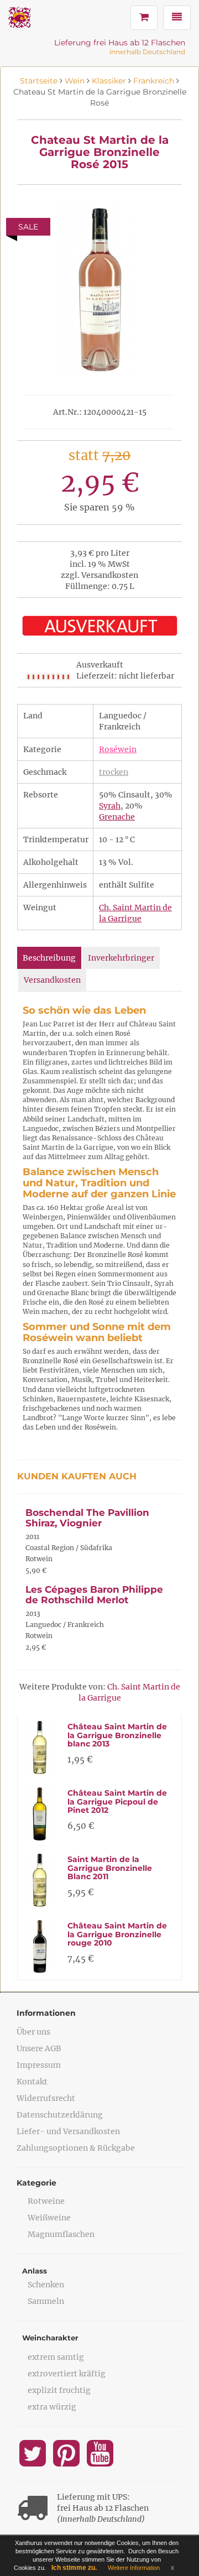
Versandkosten (52, 980)
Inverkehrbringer (121, 958)
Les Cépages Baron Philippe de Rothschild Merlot (94, 1595)
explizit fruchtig (59, 2390)
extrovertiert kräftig (67, 2374)
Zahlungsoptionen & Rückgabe (76, 2148)
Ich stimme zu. (74, 2568)
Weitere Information (134, 2568)
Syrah (110, 806)
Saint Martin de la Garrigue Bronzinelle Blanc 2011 (110, 1868)
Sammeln (46, 2301)
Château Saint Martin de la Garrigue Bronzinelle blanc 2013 (117, 1735)
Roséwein (118, 749)
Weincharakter (50, 2338)
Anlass (35, 2271)
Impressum (39, 2065)
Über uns (33, 2032)
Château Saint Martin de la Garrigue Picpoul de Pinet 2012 (117, 1801)
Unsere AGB (39, 2048)
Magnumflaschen (61, 2234)
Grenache (117, 817)
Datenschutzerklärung (60, 2115)
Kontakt (32, 2082)
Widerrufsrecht (46, 2098)
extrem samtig (56, 2357)
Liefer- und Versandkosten (68, 2131)
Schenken (46, 2285)
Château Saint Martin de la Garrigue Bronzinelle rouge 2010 (117, 1934)
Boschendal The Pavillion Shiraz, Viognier (87, 1518)
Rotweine (46, 2201)
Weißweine (49, 2218)
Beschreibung (49, 958)
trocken (114, 772)
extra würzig (52, 2407)
